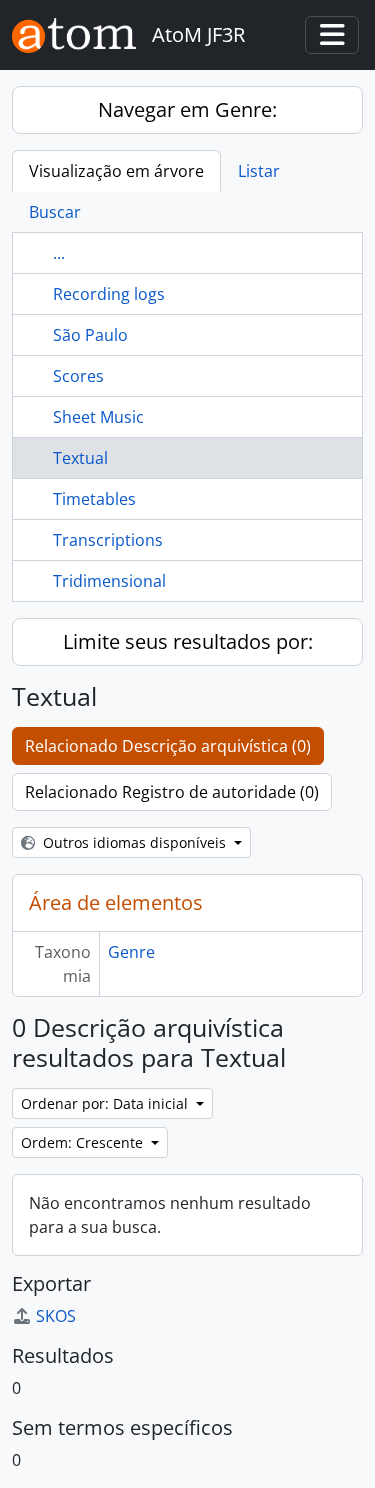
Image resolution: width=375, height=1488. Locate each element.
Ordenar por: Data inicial (106, 1103)
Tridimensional (109, 581)
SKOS (56, 1316)
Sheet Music (98, 417)
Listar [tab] (259, 171)
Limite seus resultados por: (188, 641)
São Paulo (90, 335)
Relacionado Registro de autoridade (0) (172, 792)
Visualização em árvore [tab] (116, 171)
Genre (131, 952)
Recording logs (109, 294)
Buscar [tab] (55, 212)
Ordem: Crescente (84, 1142)
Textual (80, 458)
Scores (78, 376)
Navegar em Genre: (187, 109)
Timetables (94, 499)
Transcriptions (108, 540)
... (59, 253)
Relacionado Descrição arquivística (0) (168, 746)
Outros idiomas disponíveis (134, 842)
